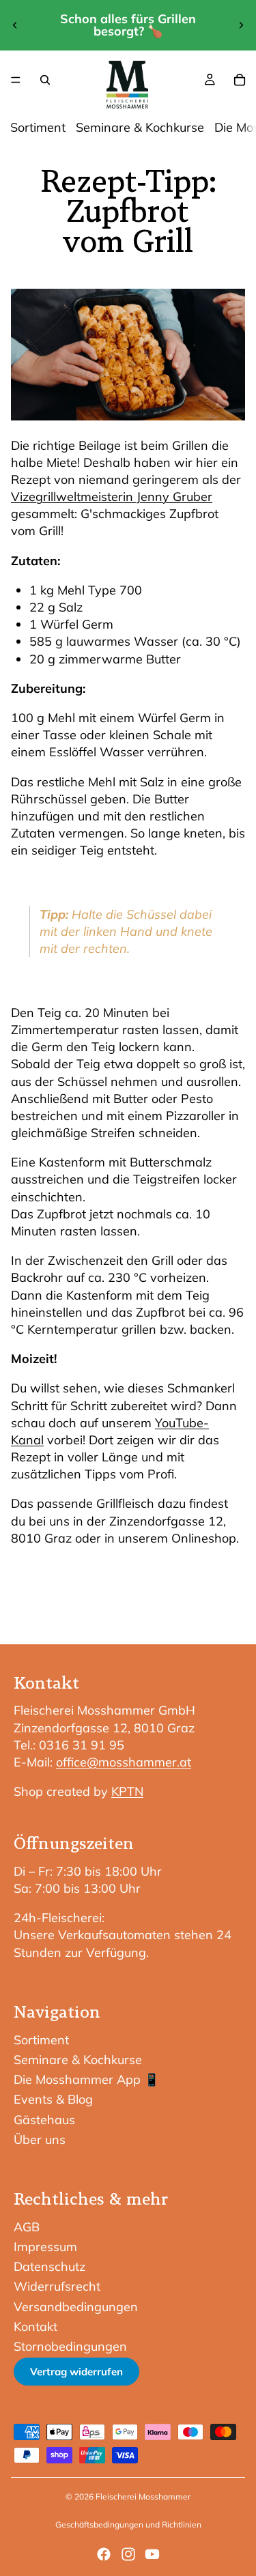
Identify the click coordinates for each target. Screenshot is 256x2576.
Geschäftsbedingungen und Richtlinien (128, 2524)
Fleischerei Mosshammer (143, 2496)
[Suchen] (45, 80)
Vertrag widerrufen (76, 2372)
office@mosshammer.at (124, 1762)
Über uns (40, 2139)
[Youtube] (152, 2554)
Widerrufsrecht (57, 2286)
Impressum (45, 2247)
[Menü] (16, 80)
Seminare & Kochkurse (140, 127)
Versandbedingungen (76, 2307)
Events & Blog (53, 2099)
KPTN (127, 1791)
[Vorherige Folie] (15, 25)
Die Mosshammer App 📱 (86, 2079)
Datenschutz (49, 2266)
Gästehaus (44, 2120)
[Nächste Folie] (241, 25)
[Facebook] (104, 2554)
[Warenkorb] (240, 80)
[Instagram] (128, 2554)
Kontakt (35, 2327)
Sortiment (38, 127)
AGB (27, 2227)
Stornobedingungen (70, 2346)
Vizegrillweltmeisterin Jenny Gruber (112, 497)
